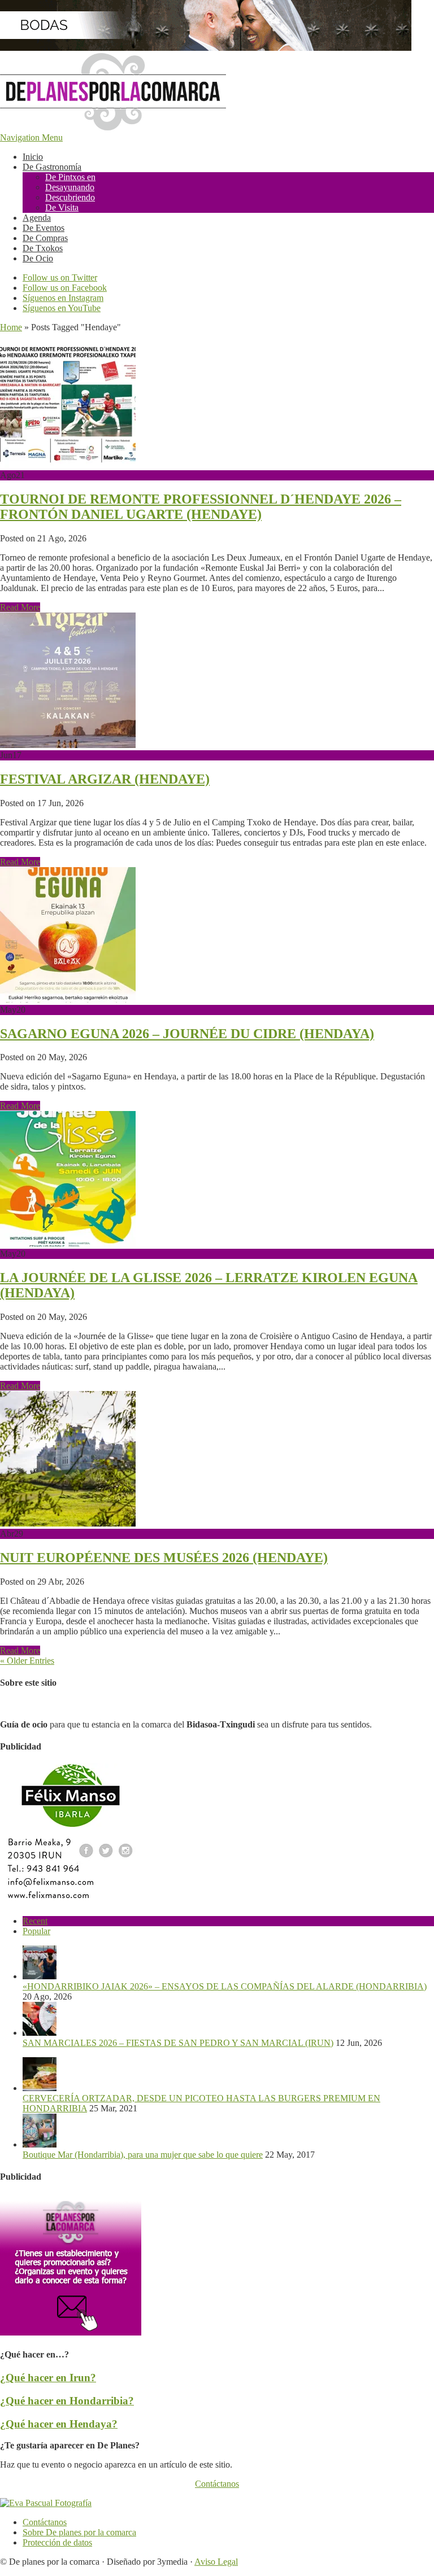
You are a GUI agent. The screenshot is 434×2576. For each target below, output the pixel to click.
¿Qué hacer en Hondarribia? (67, 2401)
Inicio (33, 157)
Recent (35, 1921)
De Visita (62, 207)
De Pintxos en (70, 177)
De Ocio (38, 258)
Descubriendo (70, 197)
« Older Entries (27, 1661)
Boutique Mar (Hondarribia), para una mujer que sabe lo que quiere (143, 2155)
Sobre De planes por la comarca (79, 2532)
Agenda (37, 218)
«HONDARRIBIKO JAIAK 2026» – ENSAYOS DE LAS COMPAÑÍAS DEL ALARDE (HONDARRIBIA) (225, 1986)
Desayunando (70, 187)
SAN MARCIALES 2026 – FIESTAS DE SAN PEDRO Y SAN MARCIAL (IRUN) (178, 2043)
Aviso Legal (216, 2562)
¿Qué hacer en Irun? (48, 2378)
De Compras (45, 238)
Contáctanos (217, 2484)
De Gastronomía (52, 167)
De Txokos (43, 248)
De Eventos (44, 228)
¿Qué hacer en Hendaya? (59, 2424)
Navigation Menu (31, 137)
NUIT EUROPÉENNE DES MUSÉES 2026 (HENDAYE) (164, 1558)
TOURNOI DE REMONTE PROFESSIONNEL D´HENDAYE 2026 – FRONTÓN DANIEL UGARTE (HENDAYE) (201, 507)
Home (11, 327)
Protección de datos (57, 2542)
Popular (36, 1931)
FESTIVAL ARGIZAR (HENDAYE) (105, 779)
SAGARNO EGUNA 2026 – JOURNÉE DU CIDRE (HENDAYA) (187, 1034)
